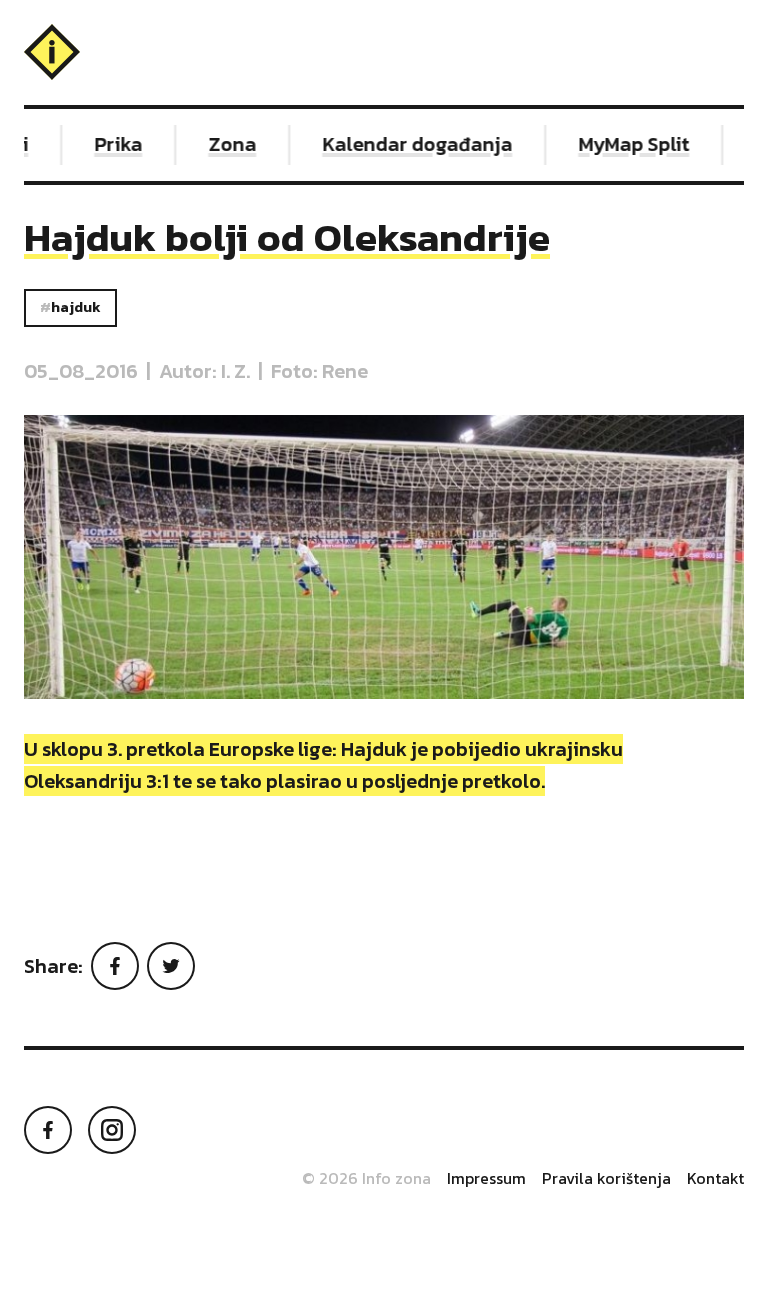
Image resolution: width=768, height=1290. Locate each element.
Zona (224, 144)
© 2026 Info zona (366, 1178)
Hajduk (76, 307)
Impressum (486, 1178)
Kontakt (715, 1178)
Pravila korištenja (606, 1178)
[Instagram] (112, 1130)
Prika (110, 144)
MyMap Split (625, 144)
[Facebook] (115, 966)
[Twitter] (171, 966)
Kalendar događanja (409, 144)
